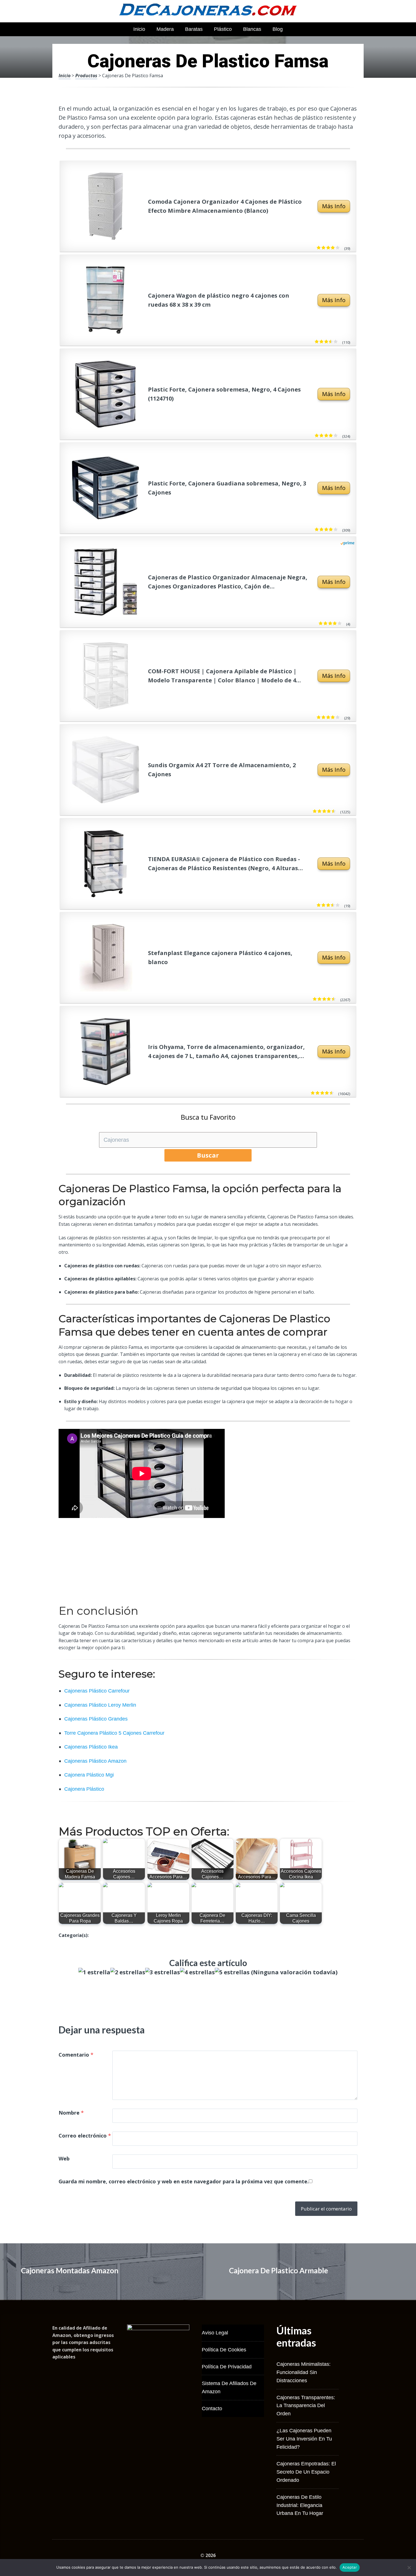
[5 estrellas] (232, 1972)
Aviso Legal (215, 2333)
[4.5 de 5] (333, 811)
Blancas (252, 29)
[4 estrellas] (197, 1972)
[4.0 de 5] (335, 436)
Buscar (208, 1155)
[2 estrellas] (128, 1972)
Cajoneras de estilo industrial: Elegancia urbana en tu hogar (300, 2505)
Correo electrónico (85, 2136)
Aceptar (350, 2567)
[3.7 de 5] (335, 342)
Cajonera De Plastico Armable (278, 2270)
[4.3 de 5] (333, 999)
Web (64, 2158)
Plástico (223, 29)
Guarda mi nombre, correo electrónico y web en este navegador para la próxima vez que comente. (184, 2181)
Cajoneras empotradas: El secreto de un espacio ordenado (306, 2472)
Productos (86, 76)
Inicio (139, 29)
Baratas (194, 29)
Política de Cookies (224, 2350)
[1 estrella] (94, 1972)
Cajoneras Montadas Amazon (70, 2270)
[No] (409, 2568)
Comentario (76, 2055)
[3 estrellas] (163, 1972)
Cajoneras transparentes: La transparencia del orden (306, 2406)
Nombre (71, 2113)
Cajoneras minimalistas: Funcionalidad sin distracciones (304, 2372)
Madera (165, 29)
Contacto (212, 2409)
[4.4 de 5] (331, 1093)
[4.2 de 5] (337, 248)
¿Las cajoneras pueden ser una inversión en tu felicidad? (304, 2439)
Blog (278, 29)
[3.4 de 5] (337, 905)
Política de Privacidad (227, 2367)
